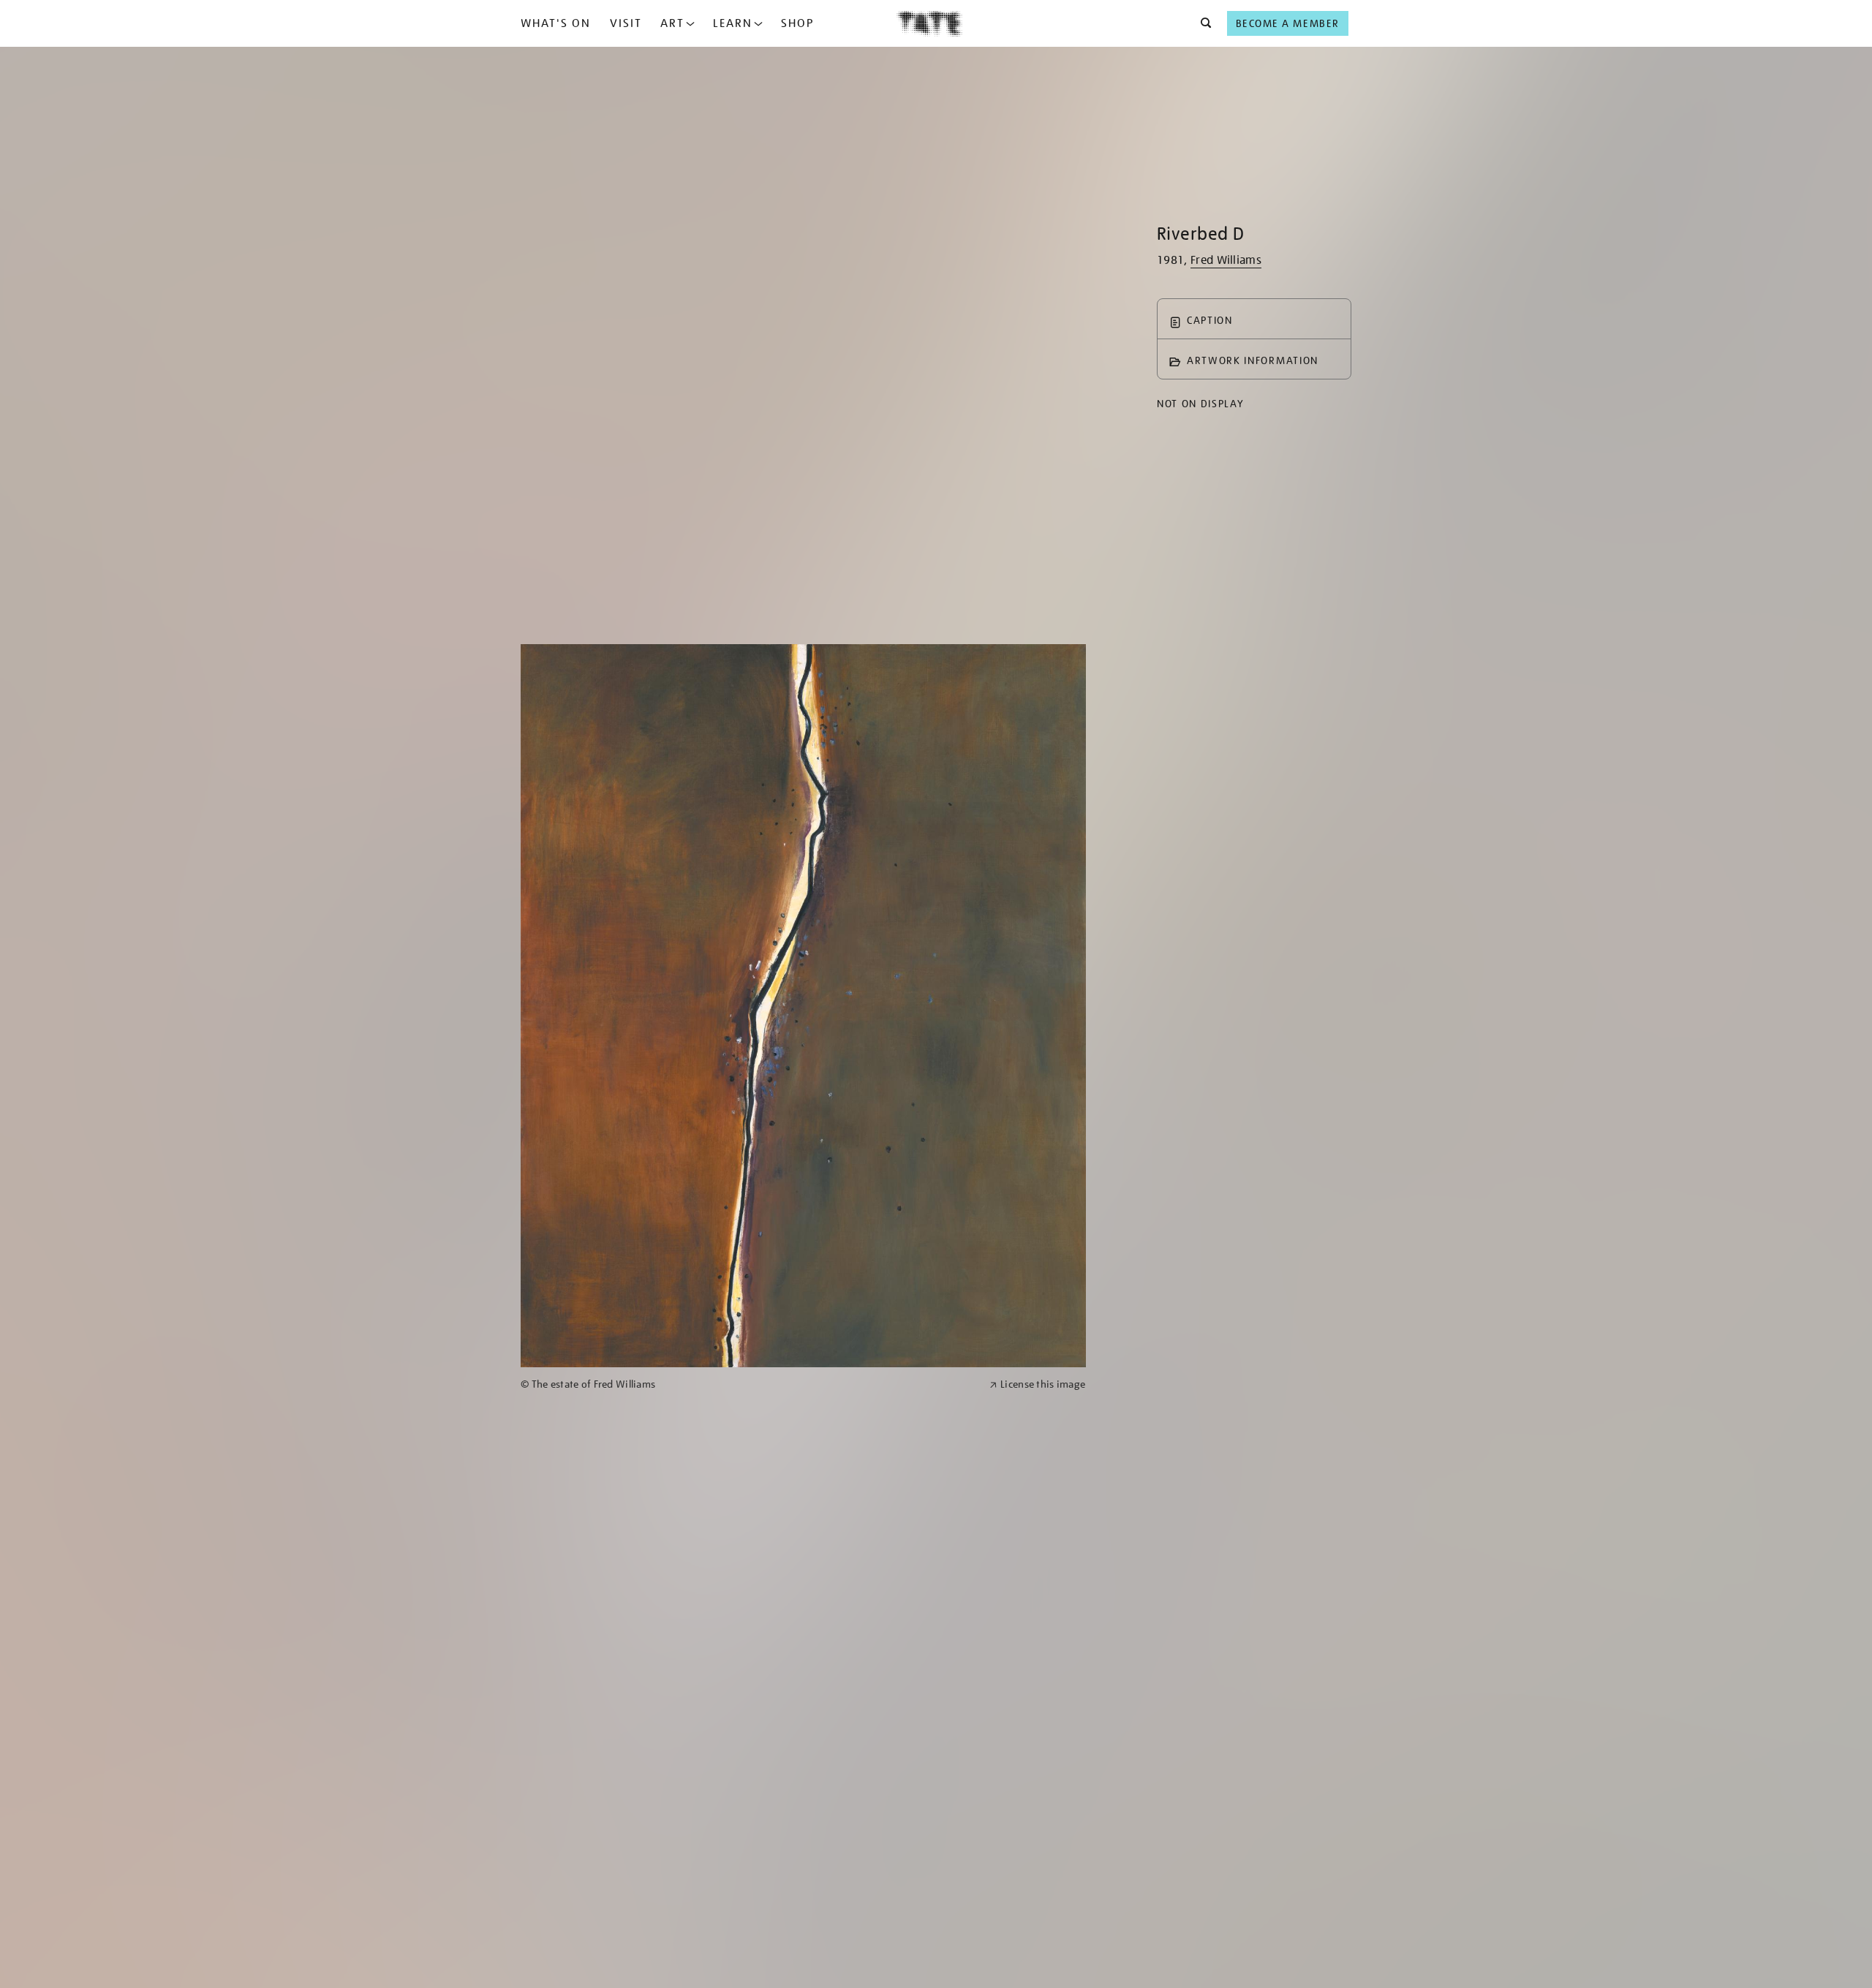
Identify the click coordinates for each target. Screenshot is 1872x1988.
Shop (797, 23)
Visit (626, 23)
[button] (1202, 23)
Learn (733, 23)
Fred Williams (1226, 260)
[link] (749, 1384)
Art (672, 23)
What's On (556, 23)
